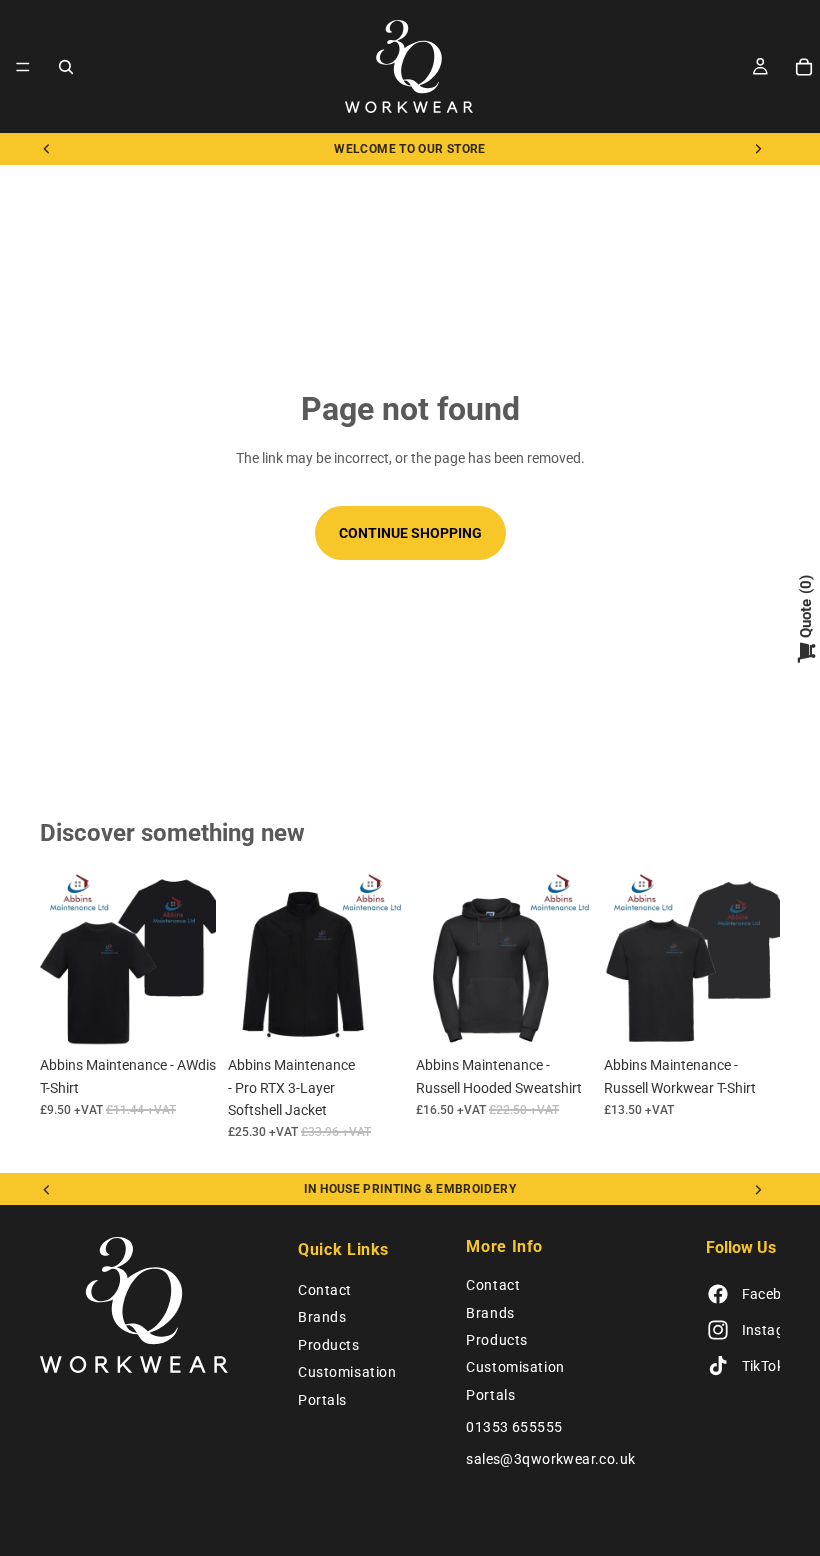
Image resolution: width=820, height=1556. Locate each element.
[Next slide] (758, 149)
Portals (322, 1400)
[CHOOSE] (185, 1015)
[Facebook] (718, 1295)
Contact (325, 1290)
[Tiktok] (718, 1367)
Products (328, 1345)
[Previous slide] (47, 149)
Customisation (347, 1372)
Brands (322, 1318)
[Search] (66, 67)
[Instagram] (718, 1331)
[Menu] (23, 67)
